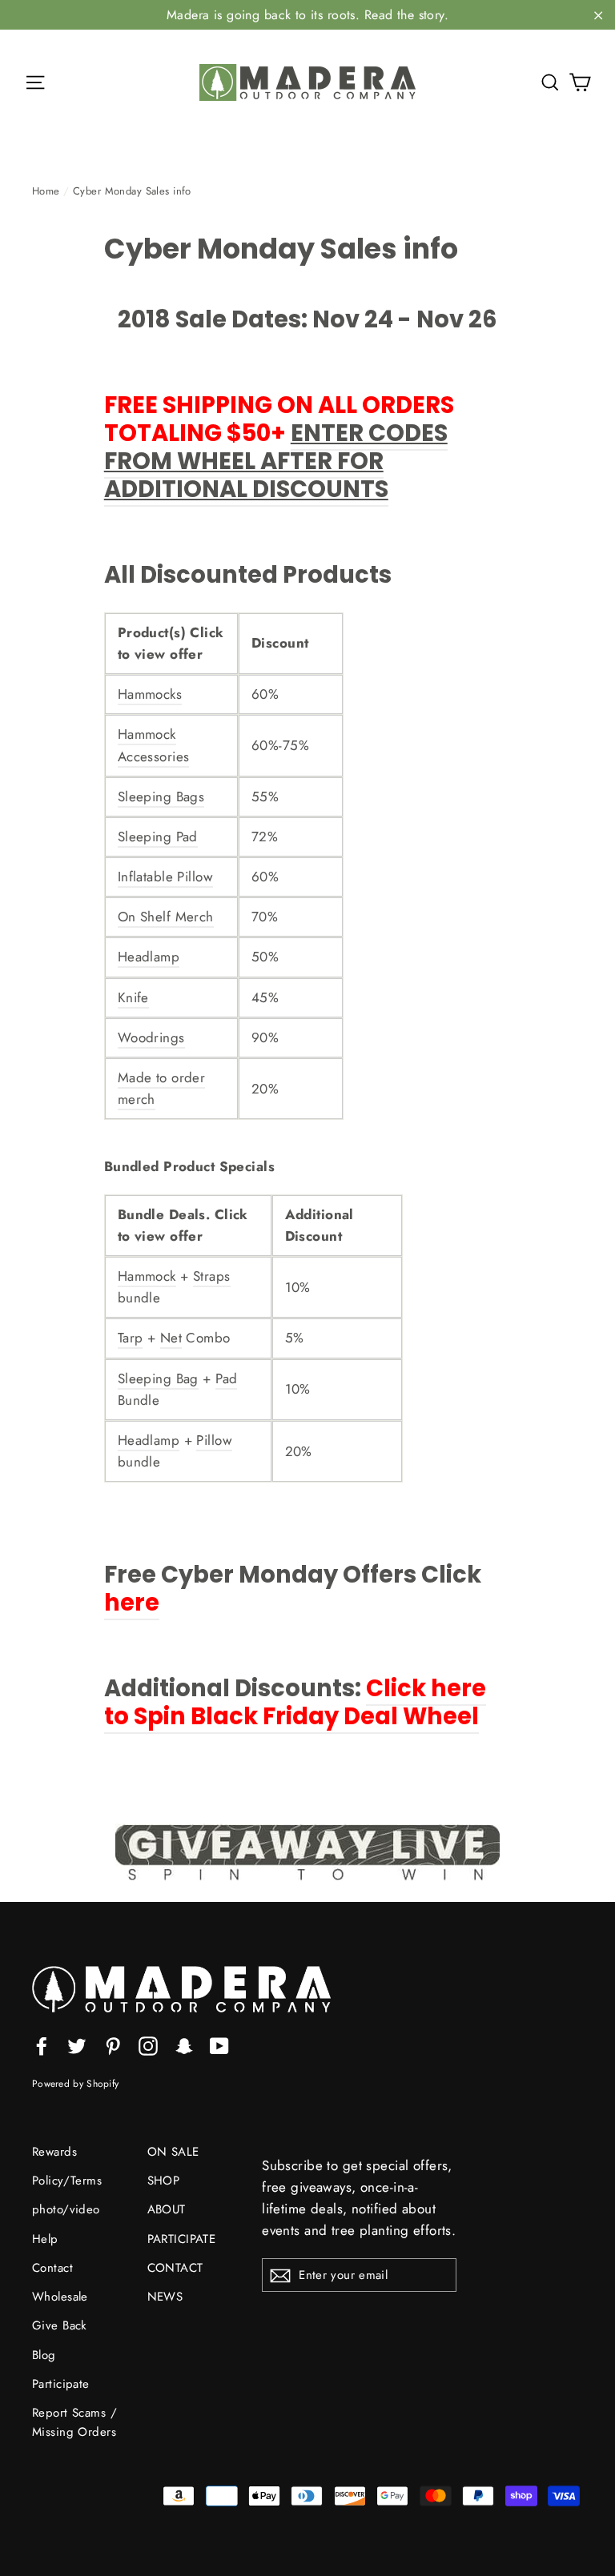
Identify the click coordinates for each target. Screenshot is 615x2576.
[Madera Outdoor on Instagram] (148, 2044)
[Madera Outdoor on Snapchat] (184, 2044)
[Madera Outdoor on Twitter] (77, 2044)
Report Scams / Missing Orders (74, 2422)
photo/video (66, 2209)
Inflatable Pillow (165, 877)
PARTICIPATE (182, 2239)
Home (46, 191)
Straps (212, 1276)
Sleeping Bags (161, 796)
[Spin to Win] (307, 1852)
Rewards (54, 2152)
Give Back (60, 2325)
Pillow (214, 1440)
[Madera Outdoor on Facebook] (42, 2044)
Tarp (131, 1338)
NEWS (165, 2297)
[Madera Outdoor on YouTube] (219, 2044)
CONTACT (175, 2268)
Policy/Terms (67, 2181)
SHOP (164, 2181)
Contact (52, 2268)
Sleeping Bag (158, 1378)
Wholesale (60, 2297)
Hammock (147, 1276)
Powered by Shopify (75, 2083)
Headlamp (149, 957)
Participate (61, 2384)
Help (45, 2239)
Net (171, 1338)
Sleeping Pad (158, 837)
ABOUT (167, 2209)
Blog (44, 2355)
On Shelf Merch (166, 917)
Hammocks (150, 694)
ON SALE (173, 2152)
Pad (226, 1378)
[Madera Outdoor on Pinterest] (113, 2044)
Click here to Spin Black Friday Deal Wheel (295, 1702)
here (132, 1603)
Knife (133, 997)
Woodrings (151, 1037)
